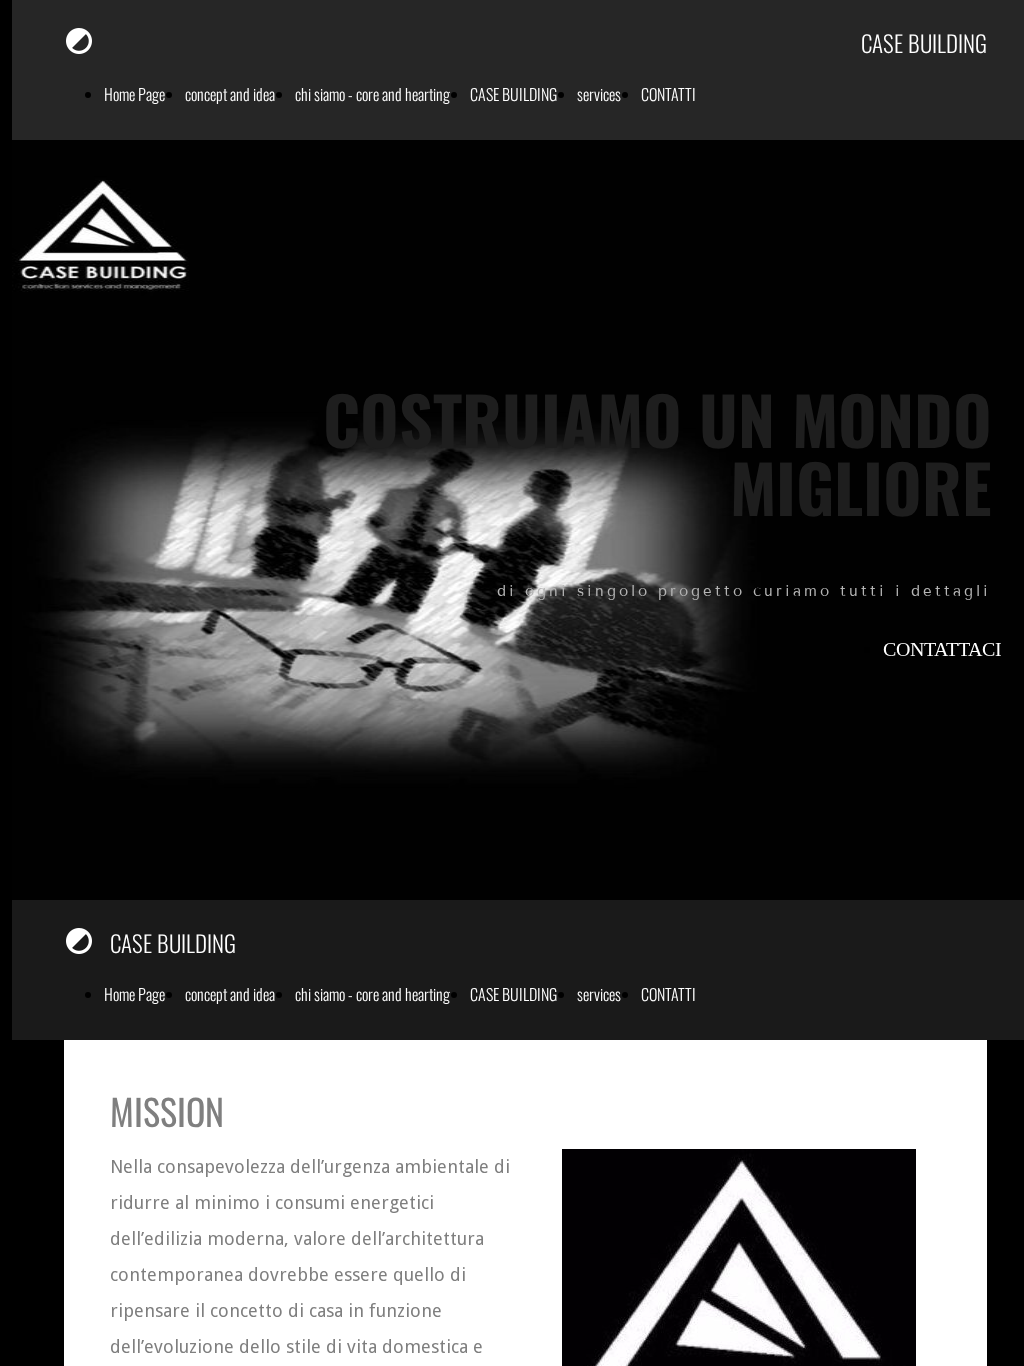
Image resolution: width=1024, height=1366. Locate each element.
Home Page (134, 94)
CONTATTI (668, 94)
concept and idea (230, 94)
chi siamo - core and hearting (372, 94)
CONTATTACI (942, 649)
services (599, 94)
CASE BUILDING (513, 94)
